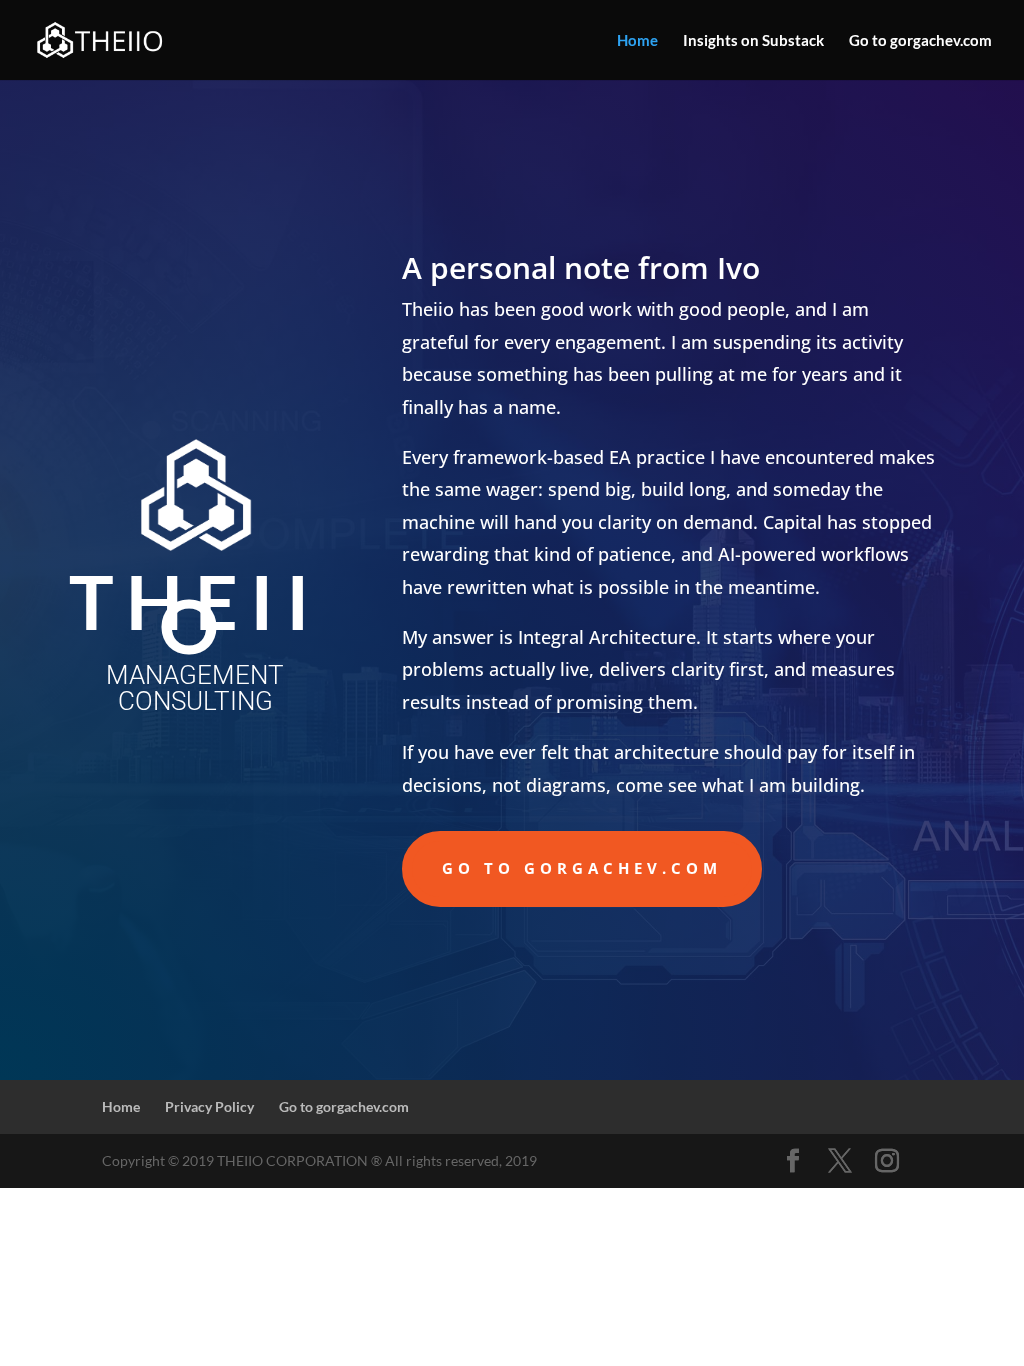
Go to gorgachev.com (920, 41)
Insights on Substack (753, 41)
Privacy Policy (209, 1106)
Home (637, 41)
